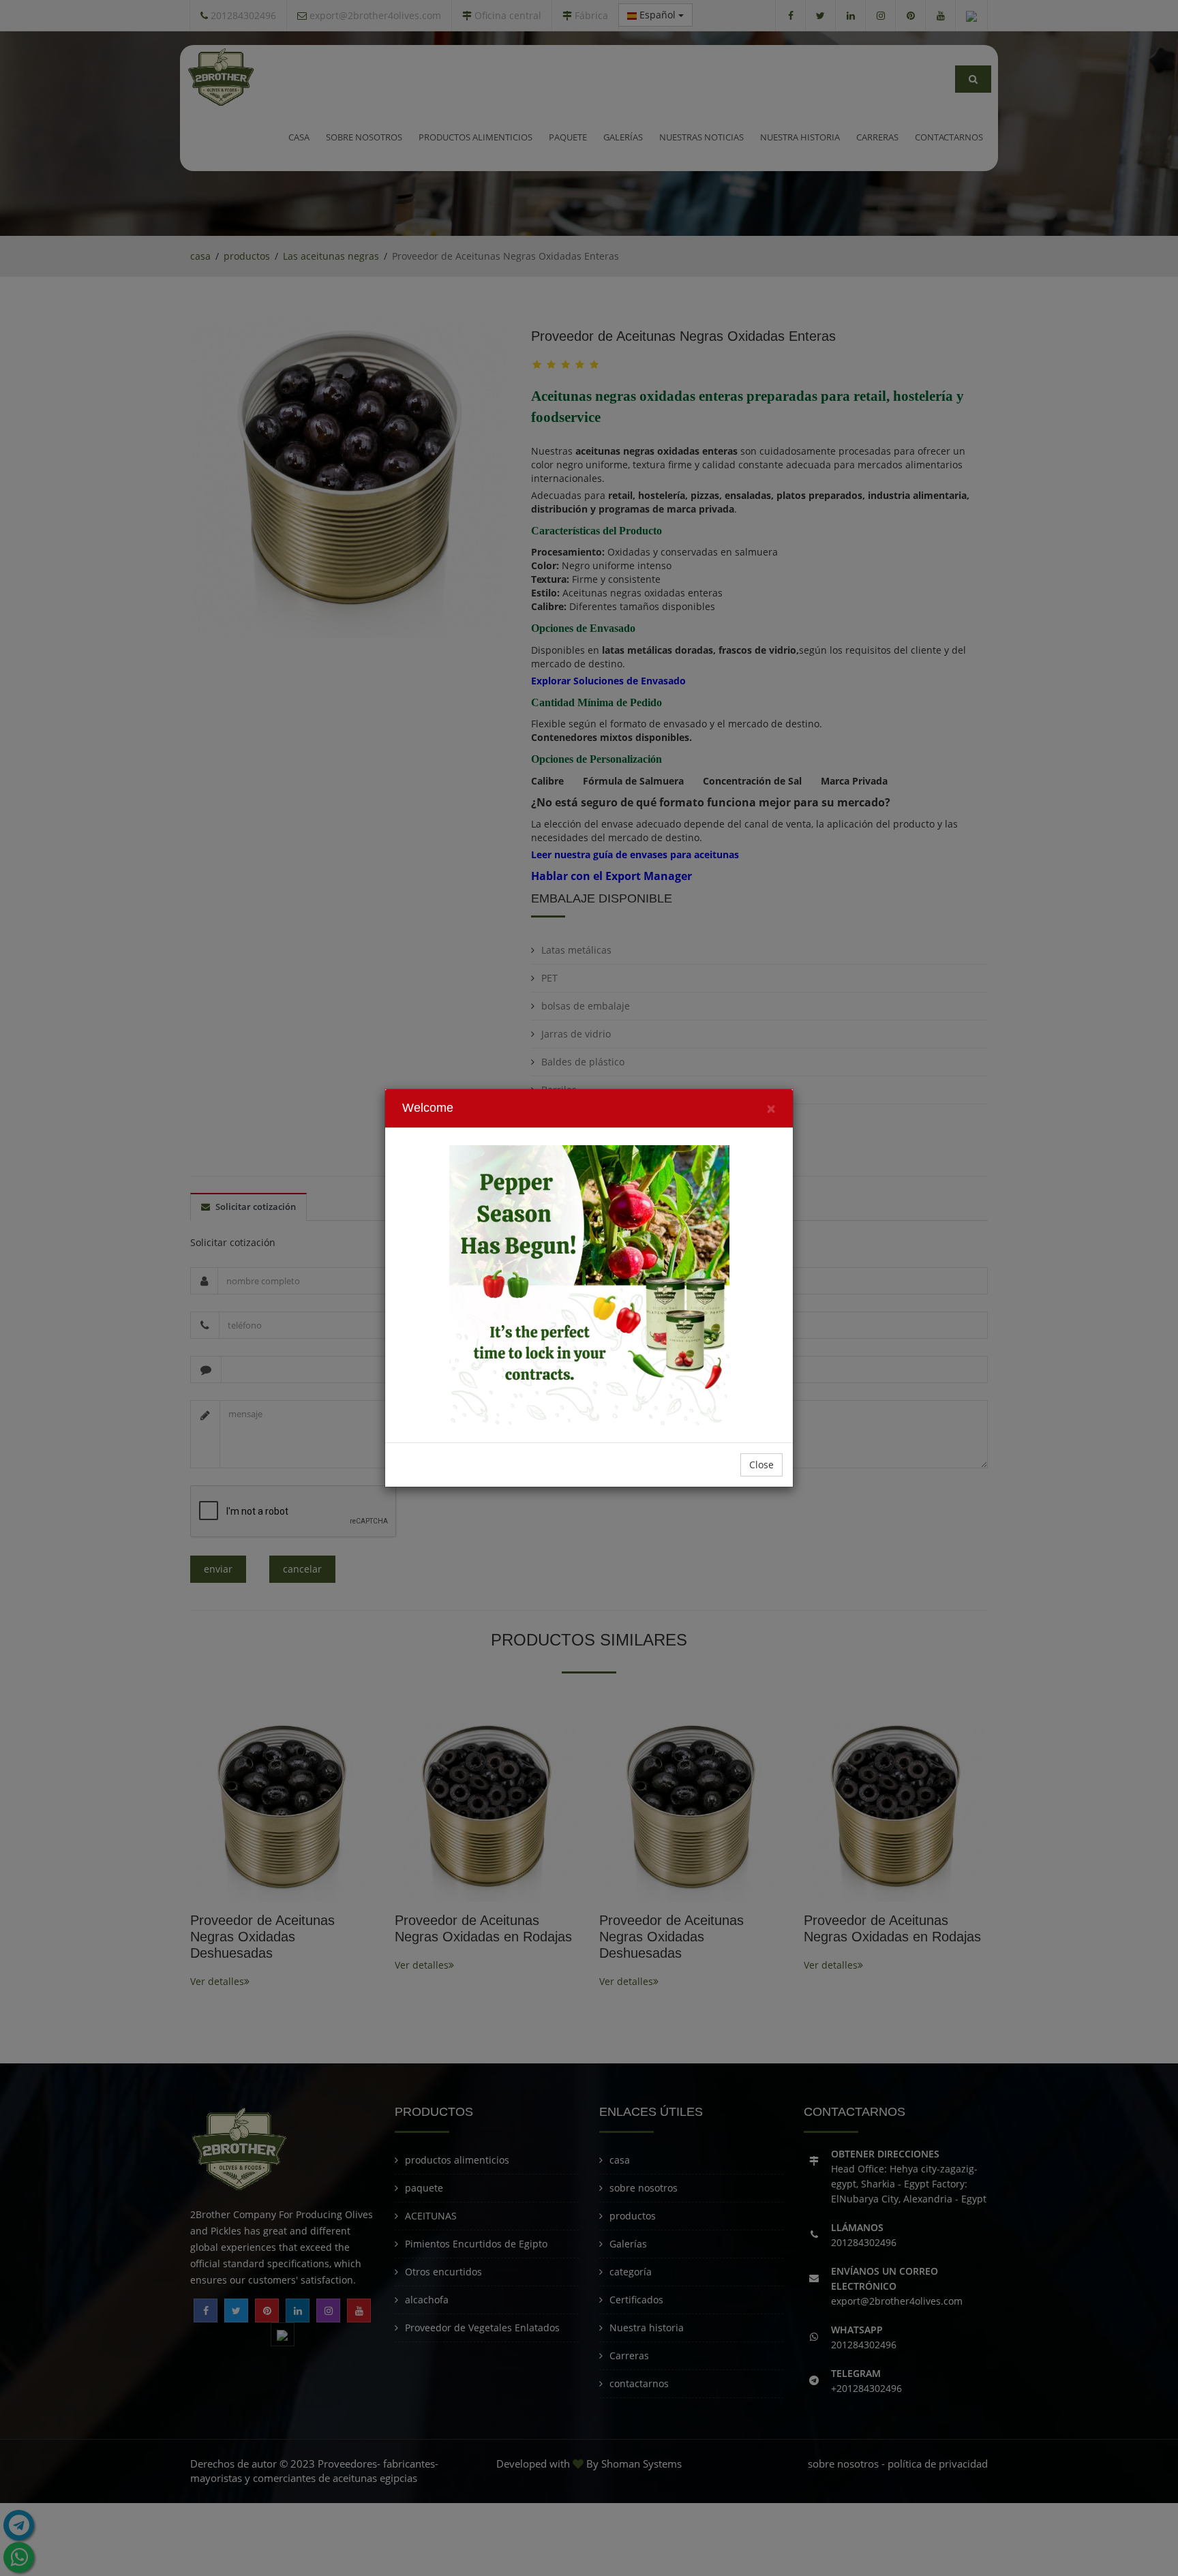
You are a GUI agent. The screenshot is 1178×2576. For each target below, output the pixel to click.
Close (761, 1465)
